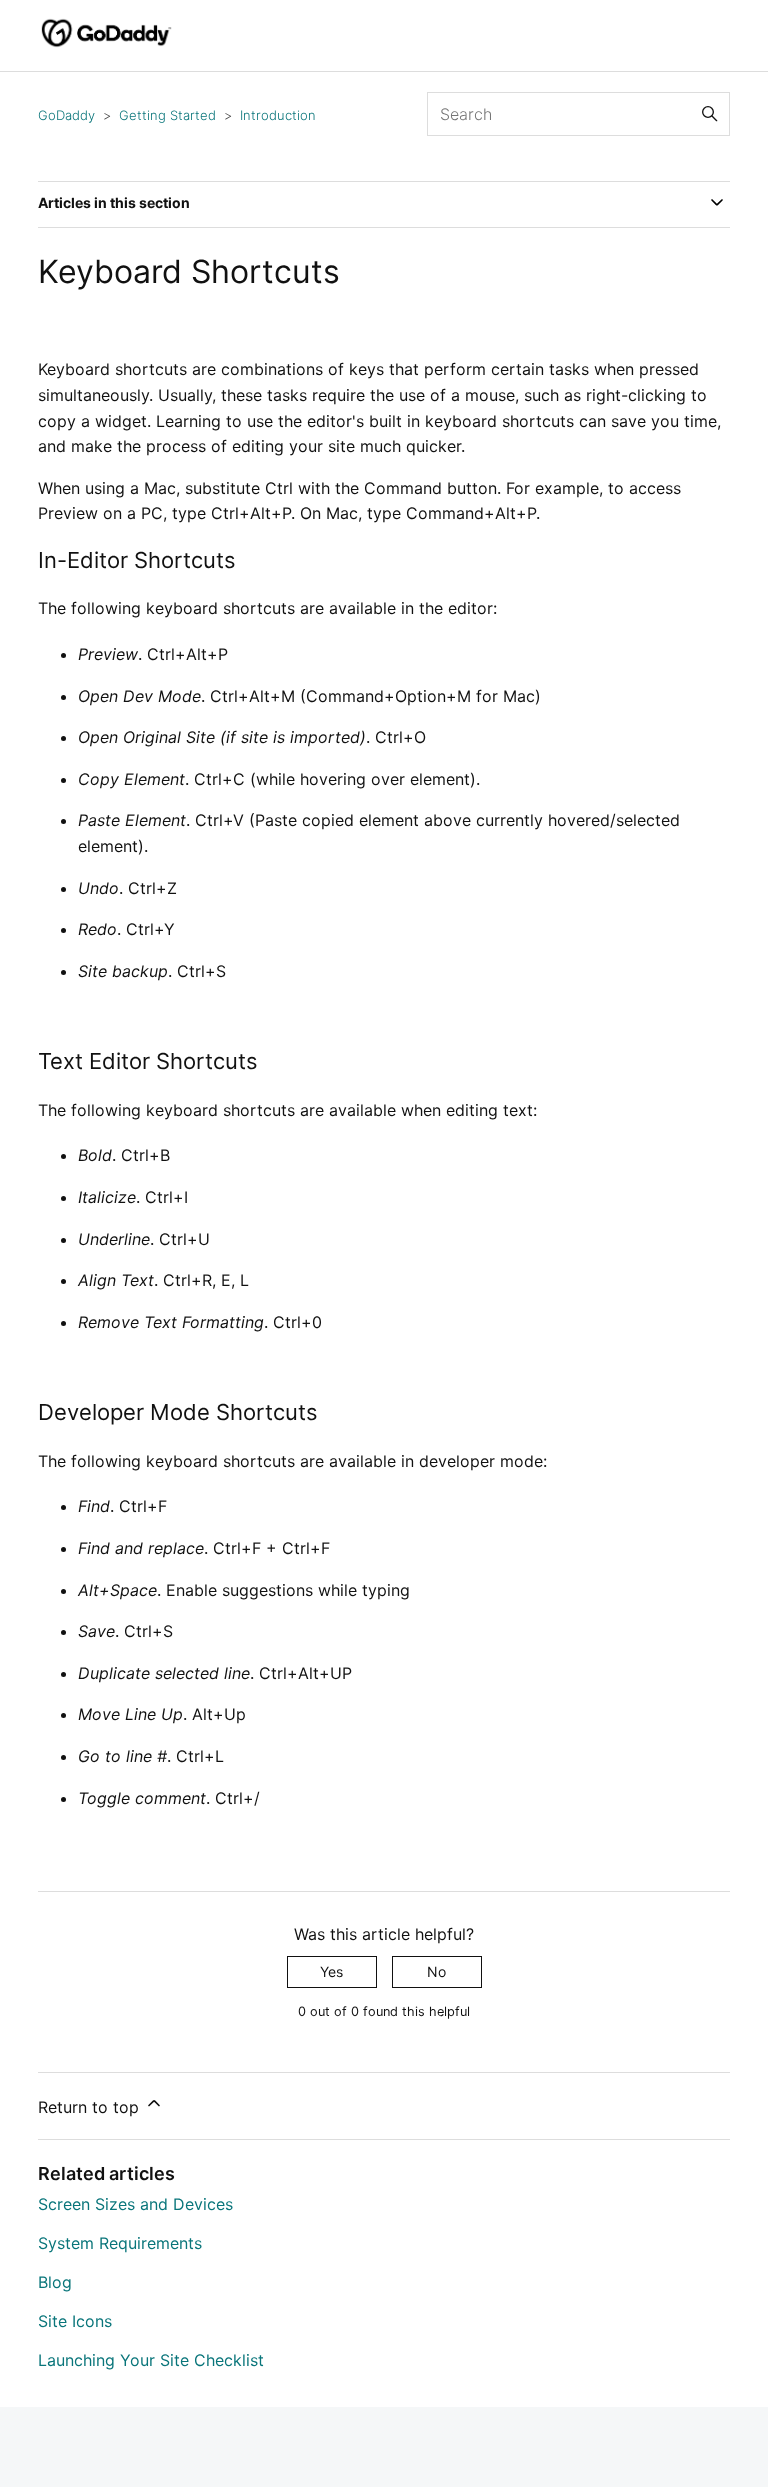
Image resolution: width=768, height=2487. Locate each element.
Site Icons (75, 2321)
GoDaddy (66, 115)
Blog (55, 2282)
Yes (331, 1971)
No (436, 1971)
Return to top (91, 2107)
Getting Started (167, 115)
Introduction (278, 115)
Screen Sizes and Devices (135, 2204)
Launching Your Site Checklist (151, 2360)
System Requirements (120, 2243)
